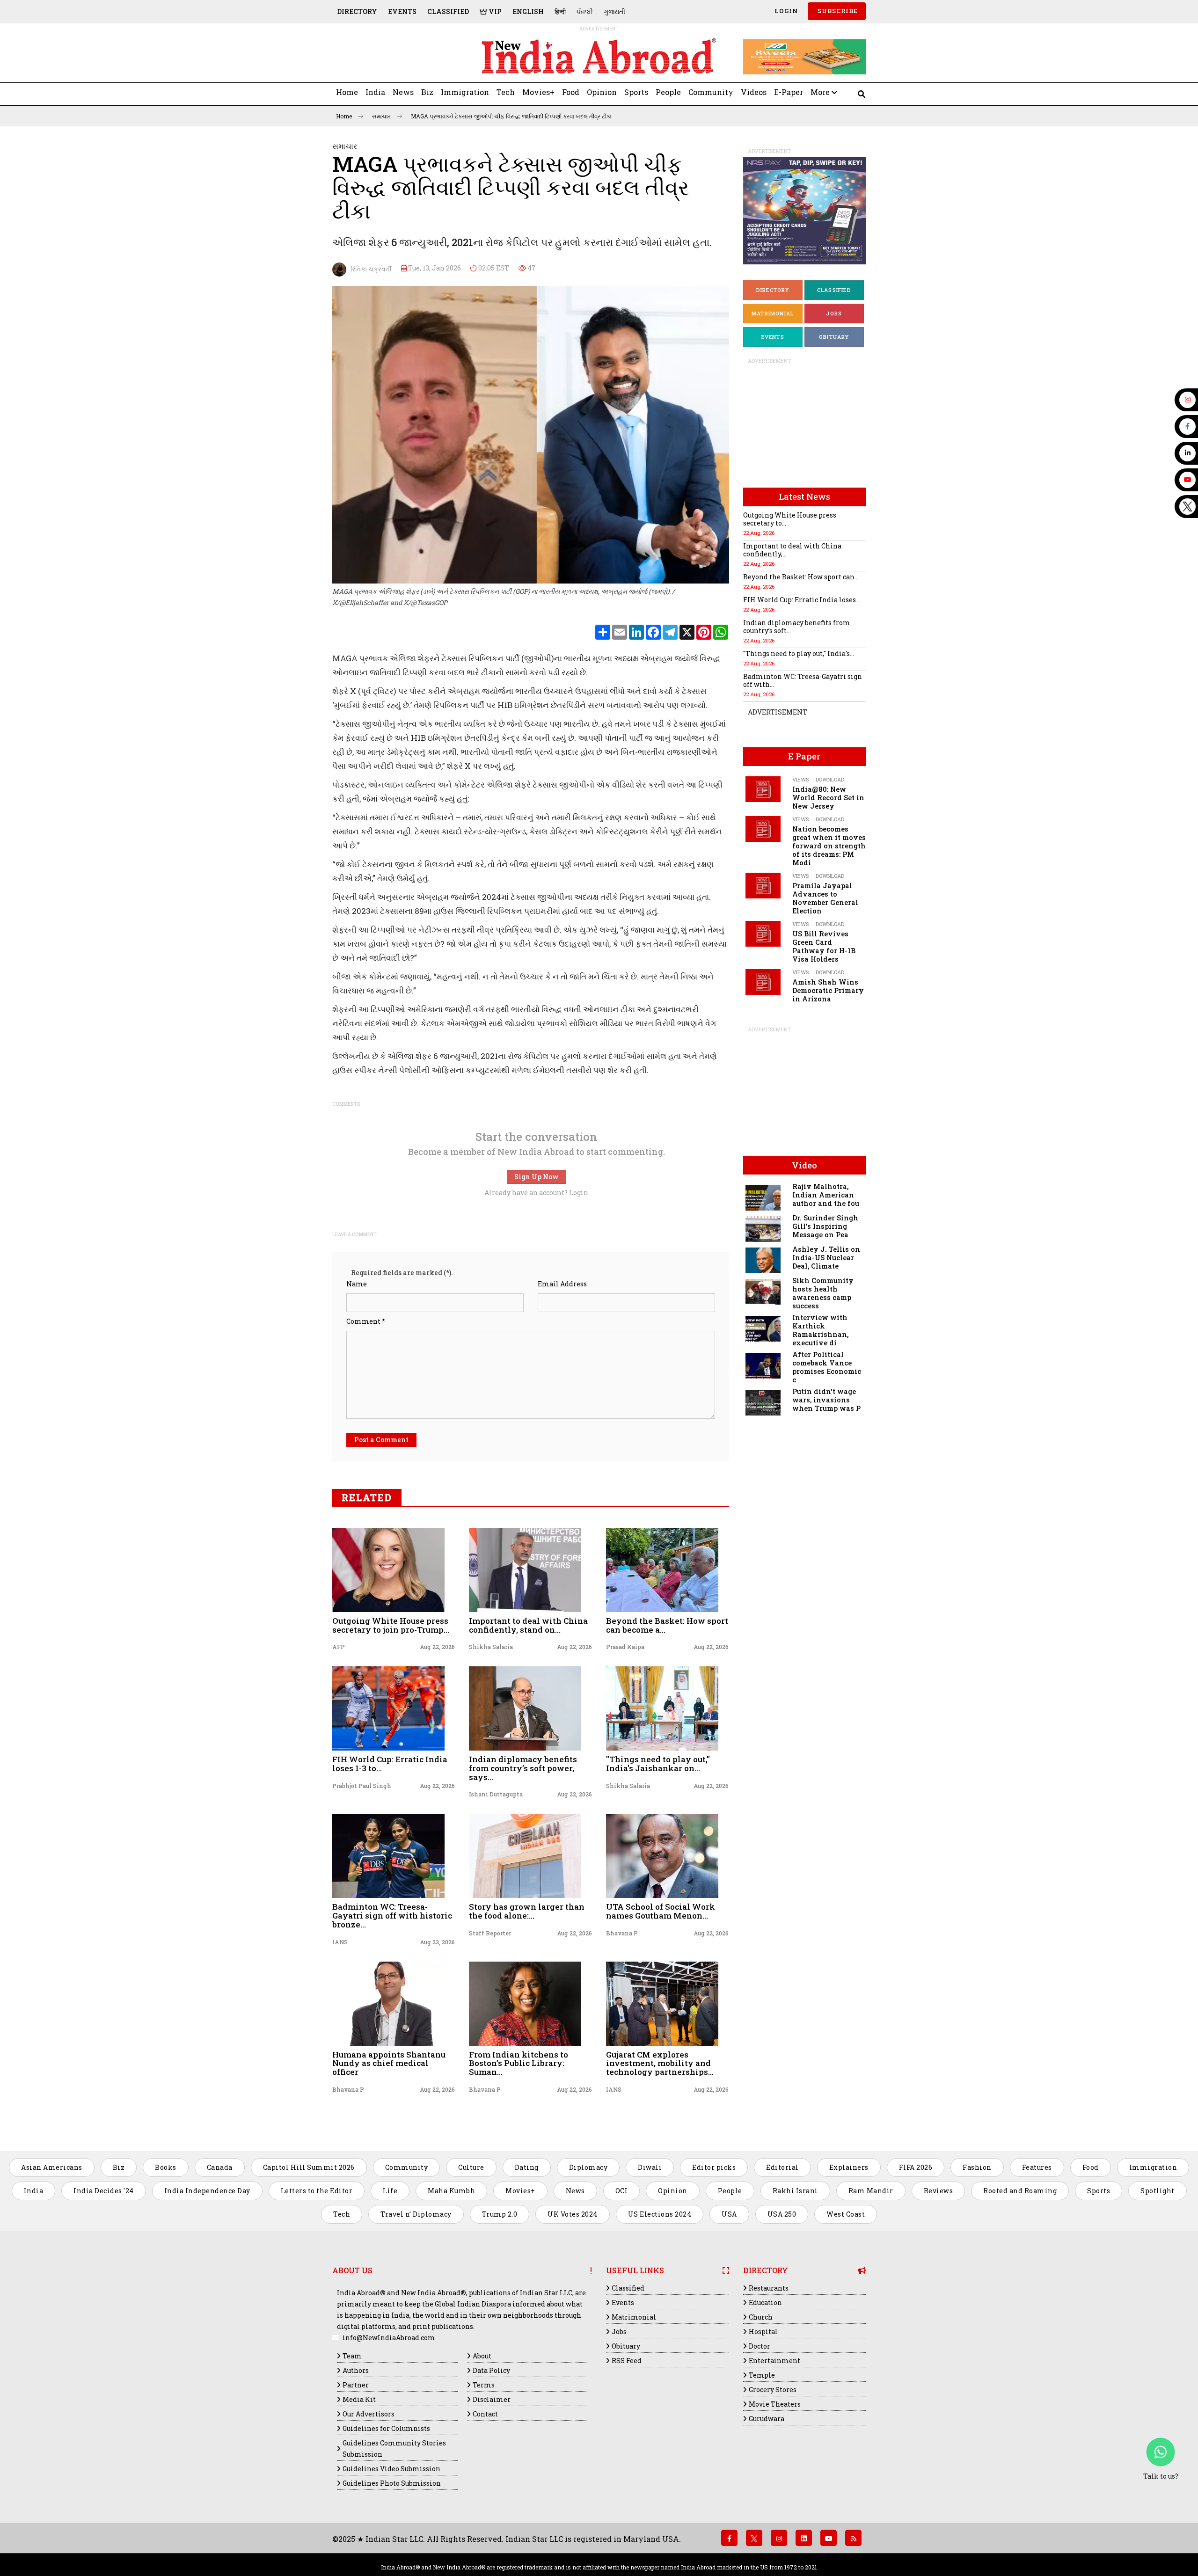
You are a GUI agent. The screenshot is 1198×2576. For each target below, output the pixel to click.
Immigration (465, 92)
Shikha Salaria (491, 1647)
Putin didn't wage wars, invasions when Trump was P (826, 1400)
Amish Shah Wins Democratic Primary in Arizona (828, 990)
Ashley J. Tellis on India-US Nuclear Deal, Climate (826, 1258)
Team (352, 2356)
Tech (506, 92)
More (821, 92)
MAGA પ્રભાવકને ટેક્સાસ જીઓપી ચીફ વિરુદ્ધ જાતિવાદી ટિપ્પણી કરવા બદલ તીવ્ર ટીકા (511, 116)
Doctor (760, 2346)
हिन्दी (560, 11)
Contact (485, 2414)
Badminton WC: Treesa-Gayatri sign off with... (803, 680)
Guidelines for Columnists (386, 2428)
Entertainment (774, 2361)
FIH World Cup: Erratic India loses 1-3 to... (390, 1764)
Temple (762, 2375)
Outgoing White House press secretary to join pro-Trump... (391, 1625)
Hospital (763, 2332)
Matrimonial (773, 313)
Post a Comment (381, 1440)
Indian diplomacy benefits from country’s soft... (797, 627)
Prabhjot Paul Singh (362, 1786)
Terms (484, 2385)
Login (785, 11)
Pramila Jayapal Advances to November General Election (825, 898)
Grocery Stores (773, 2390)
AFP (339, 1647)
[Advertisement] (397, 57)
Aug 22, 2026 (437, 1647)
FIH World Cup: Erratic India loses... (802, 600)
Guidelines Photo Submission (392, 2483)
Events (402, 11)
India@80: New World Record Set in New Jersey (828, 798)
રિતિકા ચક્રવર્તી (369, 269)
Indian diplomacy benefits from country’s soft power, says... (523, 1768)
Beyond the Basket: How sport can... (801, 577)
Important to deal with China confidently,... (792, 550)
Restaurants (769, 2288)
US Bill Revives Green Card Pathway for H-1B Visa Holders (824, 946)
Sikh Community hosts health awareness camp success (823, 1293)
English (528, 11)
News (403, 92)
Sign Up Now (537, 1177)
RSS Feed (627, 2361)
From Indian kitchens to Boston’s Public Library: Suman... (519, 2063)
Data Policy (491, 2370)
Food (571, 92)
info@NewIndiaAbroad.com (389, 2338)
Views (800, 779)
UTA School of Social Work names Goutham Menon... (661, 1911)
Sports (636, 92)
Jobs (834, 313)
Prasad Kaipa (625, 1647)
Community (711, 92)
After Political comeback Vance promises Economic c (827, 1367)
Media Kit (359, 2399)
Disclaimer (492, 2399)
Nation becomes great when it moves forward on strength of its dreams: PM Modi (829, 846)
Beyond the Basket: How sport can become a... (667, 1625)
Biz (427, 92)
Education (765, 2302)
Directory (357, 11)
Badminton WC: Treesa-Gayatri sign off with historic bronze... (392, 1915)
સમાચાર (382, 116)
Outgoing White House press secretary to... (790, 519)
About (482, 2356)
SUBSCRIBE (837, 11)
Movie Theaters (775, 2404)
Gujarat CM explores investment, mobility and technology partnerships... (660, 2063)
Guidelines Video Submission (391, 2469)
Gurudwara (767, 2419)
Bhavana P (622, 1933)
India (375, 92)
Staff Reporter (490, 1933)
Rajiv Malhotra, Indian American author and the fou (826, 1195)
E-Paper (789, 92)
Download (830, 779)
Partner (356, 2385)
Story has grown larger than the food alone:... (527, 1911)
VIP (494, 11)
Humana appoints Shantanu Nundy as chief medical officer (389, 2063)
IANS (340, 1942)
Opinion (602, 92)
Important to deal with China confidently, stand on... (528, 1625)
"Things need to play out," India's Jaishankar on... (658, 1764)
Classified (448, 11)
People (668, 92)
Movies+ (538, 92)
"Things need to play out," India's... (799, 653)
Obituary (834, 337)
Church (761, 2317)
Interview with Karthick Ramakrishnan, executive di (820, 1330)
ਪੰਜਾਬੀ (585, 11)
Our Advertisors (369, 2414)
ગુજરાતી (614, 11)
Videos (754, 92)
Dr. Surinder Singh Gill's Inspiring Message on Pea (825, 1226)
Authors (356, 2370)
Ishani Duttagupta (496, 1794)
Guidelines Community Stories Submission (394, 2448)
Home (347, 92)
